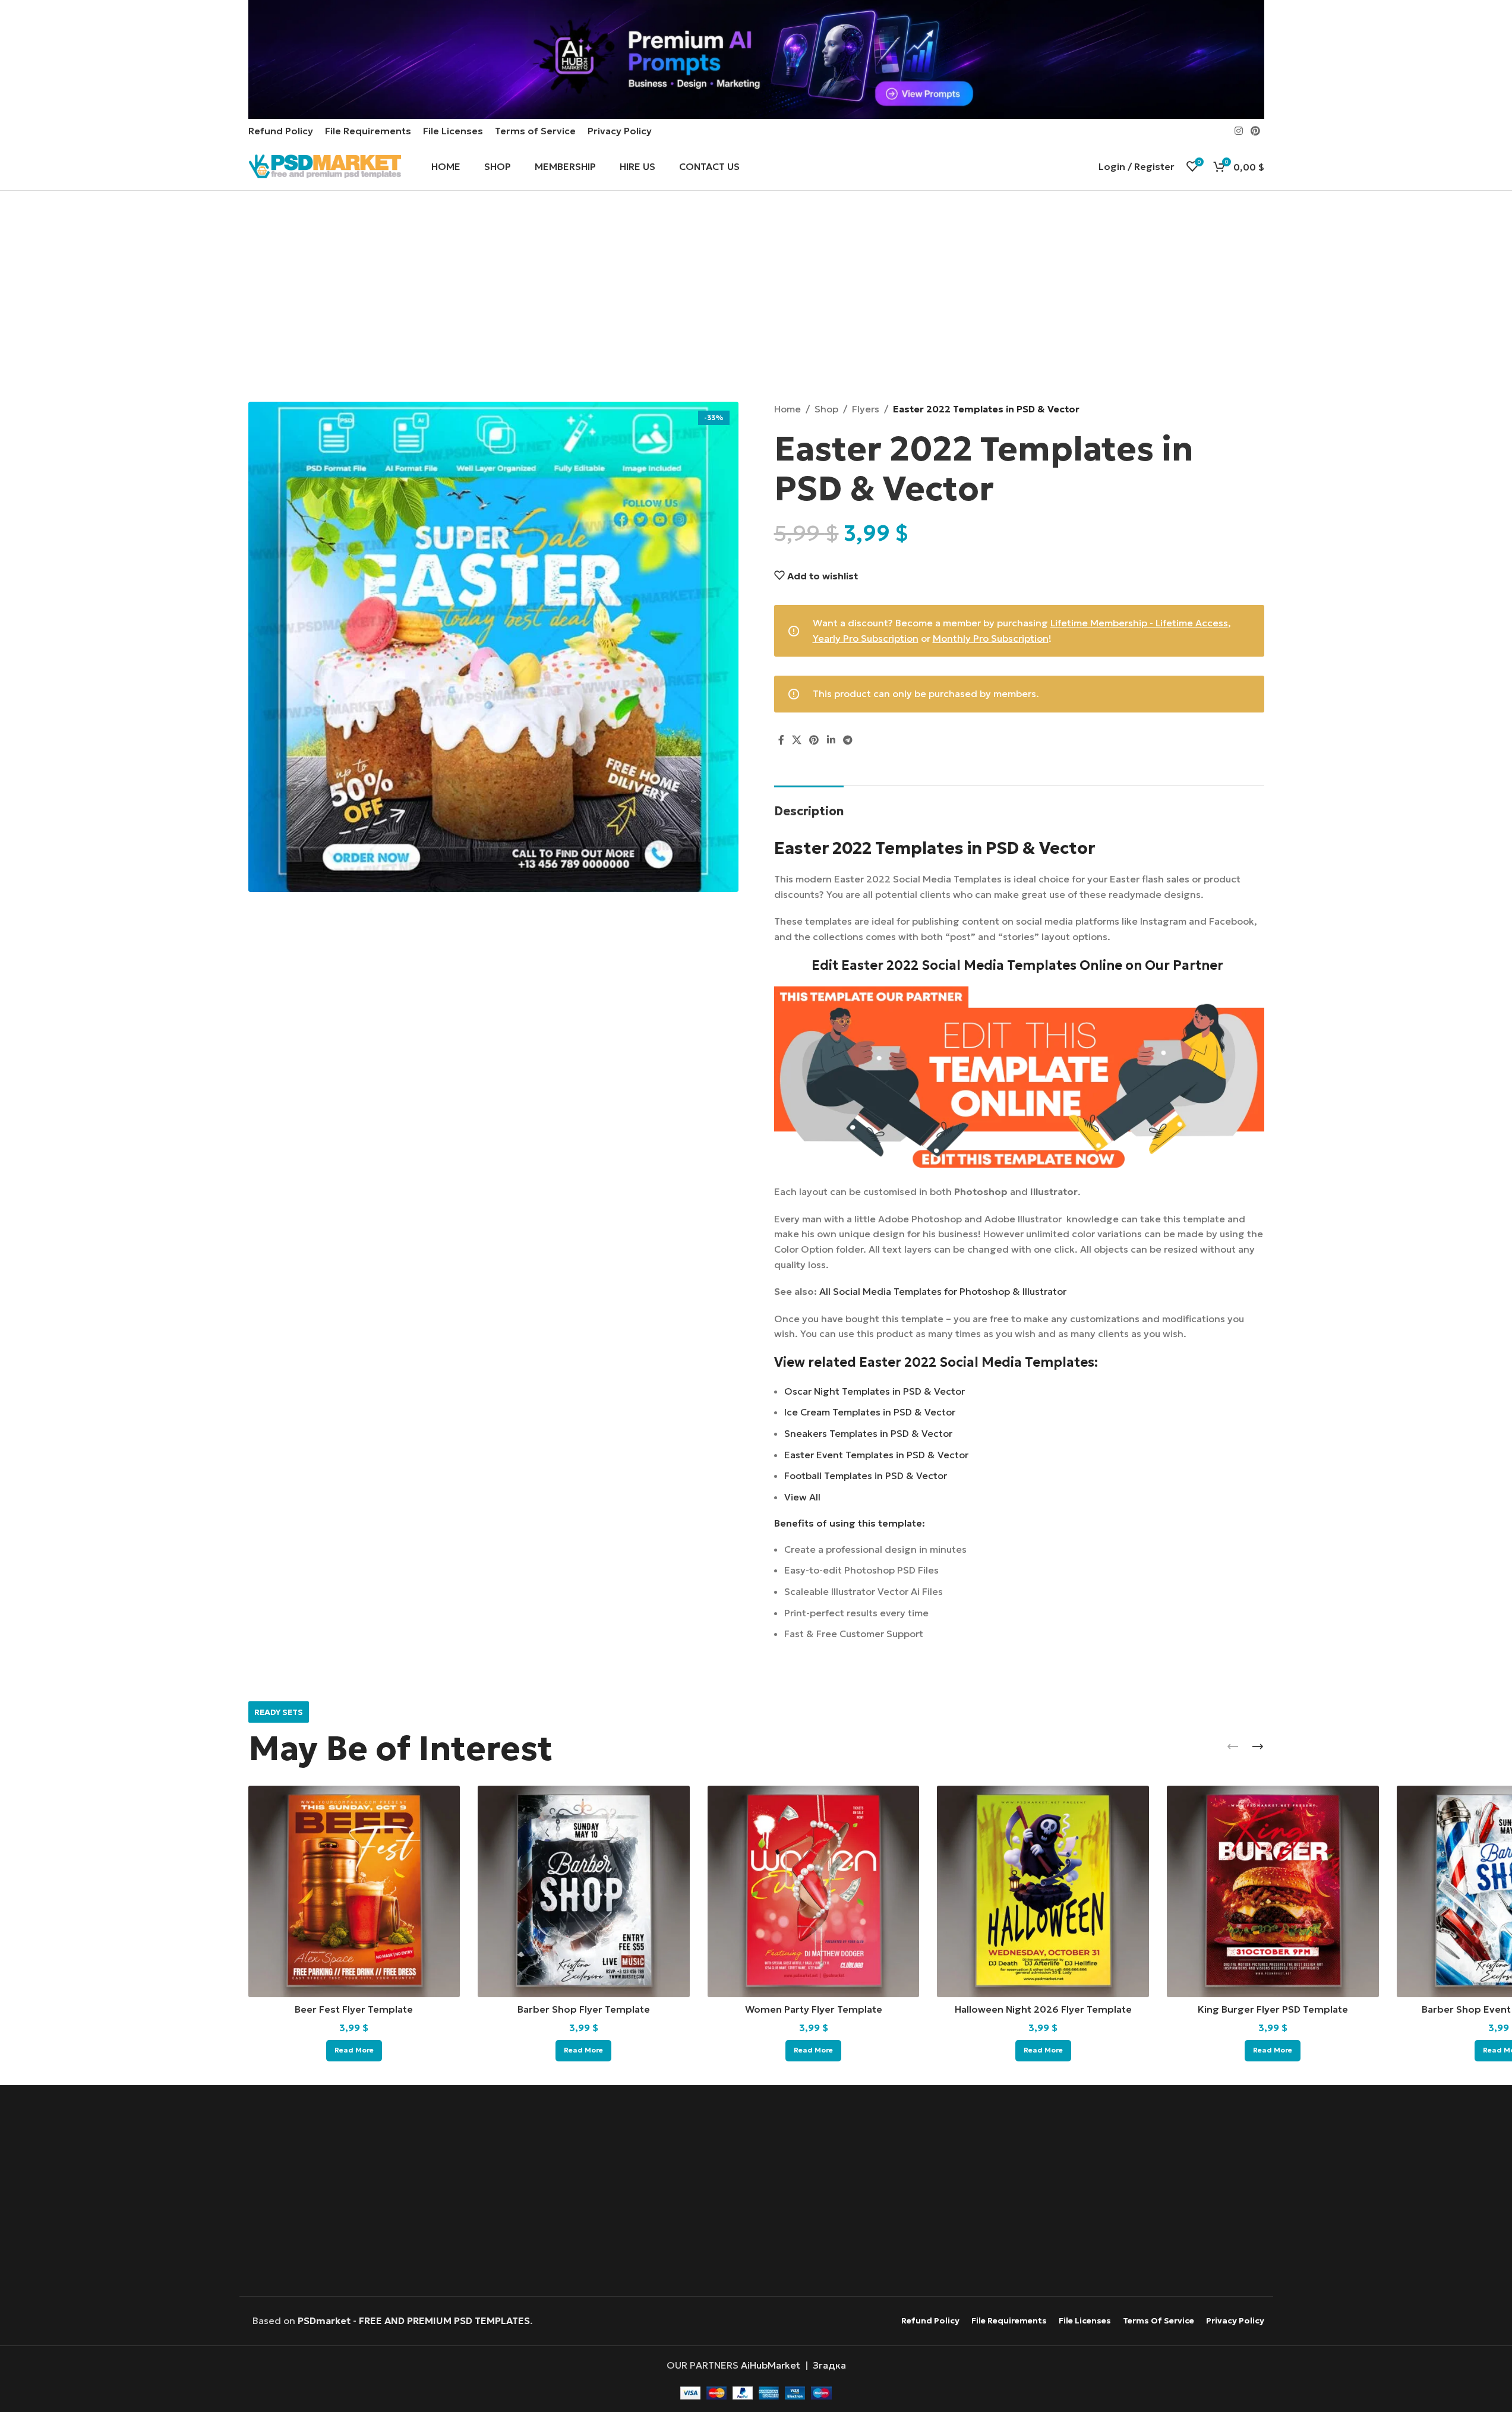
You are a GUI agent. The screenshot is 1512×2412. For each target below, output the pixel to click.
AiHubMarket (771, 2365)
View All (802, 1497)
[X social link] (797, 740)
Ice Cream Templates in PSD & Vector (870, 1412)
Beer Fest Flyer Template (354, 2009)
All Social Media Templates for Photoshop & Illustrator (943, 1291)
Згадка (829, 2365)
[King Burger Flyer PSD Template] (1273, 1892)
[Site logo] (325, 165)
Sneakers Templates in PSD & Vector (868, 1433)
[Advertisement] (756, 298)
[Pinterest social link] (1255, 131)
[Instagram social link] (1238, 131)
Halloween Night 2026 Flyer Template (1043, 2009)
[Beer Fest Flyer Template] (354, 1892)
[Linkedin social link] (831, 740)
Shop (826, 409)
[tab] (809, 805)
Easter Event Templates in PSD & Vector (876, 1455)
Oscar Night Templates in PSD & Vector (875, 1391)
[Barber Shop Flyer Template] (584, 1892)
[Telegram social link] (847, 740)
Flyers (866, 409)
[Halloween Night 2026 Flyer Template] (1043, 1892)
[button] (1233, 1746)
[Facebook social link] (781, 740)
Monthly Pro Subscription (991, 638)
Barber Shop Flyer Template (584, 2009)
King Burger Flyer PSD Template (1273, 2009)
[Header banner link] (756, 59)
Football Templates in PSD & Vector (866, 1475)
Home (787, 409)
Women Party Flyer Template (814, 2009)
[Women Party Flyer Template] (814, 1892)
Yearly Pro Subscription (866, 638)
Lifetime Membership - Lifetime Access (1139, 623)
